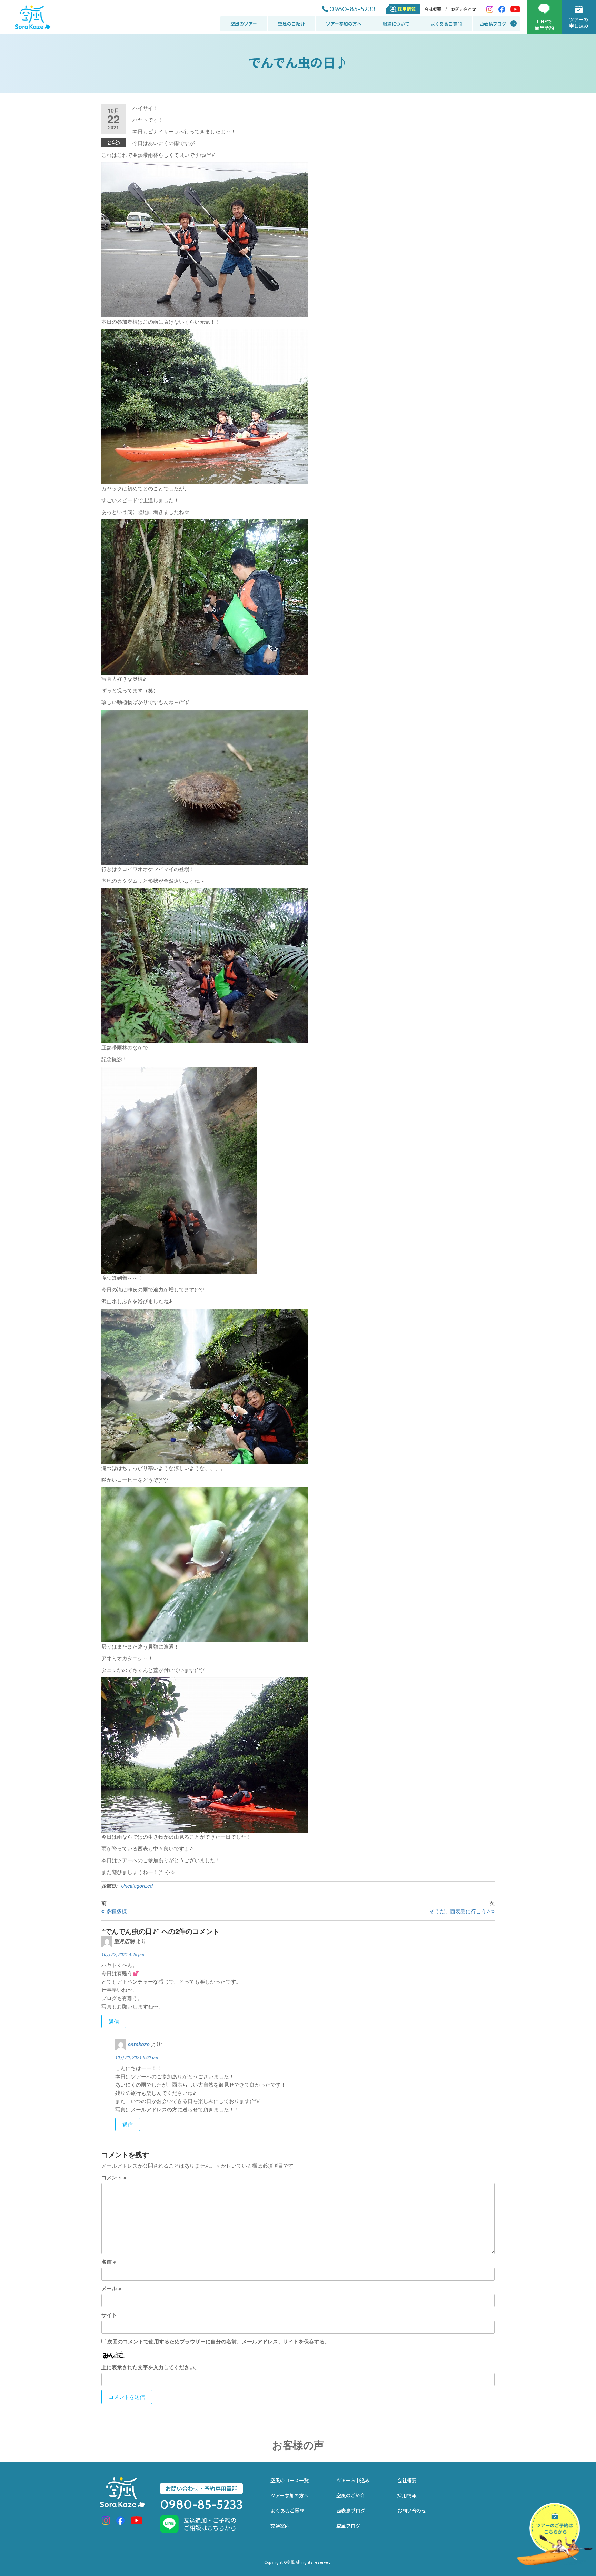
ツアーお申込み (353, 2480)
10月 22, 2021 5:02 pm (137, 2057)
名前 (109, 2262)
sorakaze (138, 2044)
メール (111, 2288)
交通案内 (280, 2526)
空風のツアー (244, 24)
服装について (396, 24)
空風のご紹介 (291, 24)
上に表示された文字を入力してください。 (151, 2367)
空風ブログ (348, 2526)
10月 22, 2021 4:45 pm (123, 1954)
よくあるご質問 (446, 24)
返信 (114, 2021)
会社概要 (407, 2480)
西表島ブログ (493, 24)
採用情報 (407, 9)
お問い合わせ (464, 9)
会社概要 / (436, 9)
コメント (114, 2177)
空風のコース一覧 (290, 2480)
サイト (109, 2315)
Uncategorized (137, 1886)
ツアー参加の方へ (344, 24)
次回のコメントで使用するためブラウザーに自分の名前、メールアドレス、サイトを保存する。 (218, 2341)
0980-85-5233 (352, 9)
